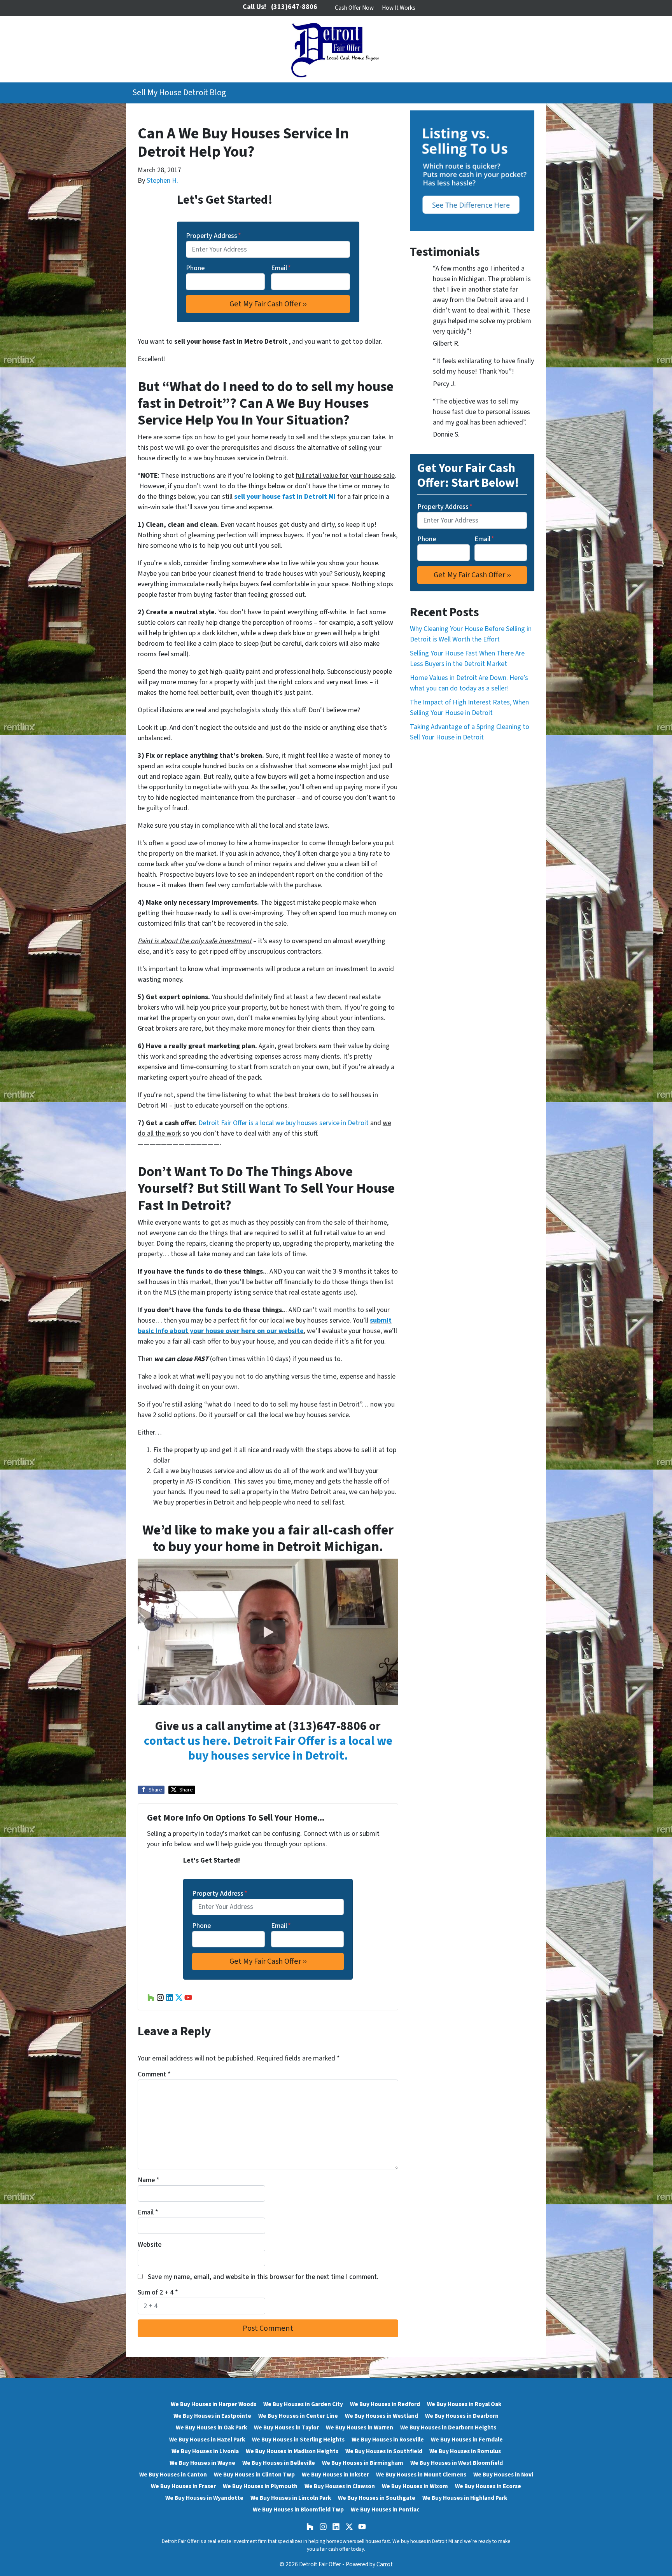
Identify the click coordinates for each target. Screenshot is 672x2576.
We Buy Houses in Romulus (465, 2451)
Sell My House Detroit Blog (179, 93)
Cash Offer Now (354, 8)
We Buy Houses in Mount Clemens (421, 2475)
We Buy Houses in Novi (503, 2475)
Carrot (385, 2564)
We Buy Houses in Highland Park (465, 2498)
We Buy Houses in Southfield (384, 2451)
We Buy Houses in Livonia (205, 2451)
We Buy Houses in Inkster (335, 2475)
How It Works (399, 8)
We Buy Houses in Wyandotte (204, 2498)
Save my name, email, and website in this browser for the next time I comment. (263, 2277)
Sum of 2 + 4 (158, 2292)
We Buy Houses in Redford (385, 2404)
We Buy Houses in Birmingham (363, 2463)
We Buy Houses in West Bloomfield (457, 2463)
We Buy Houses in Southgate (377, 2498)
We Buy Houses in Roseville (388, 2440)
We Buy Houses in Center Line (298, 2416)
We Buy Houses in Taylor (286, 2427)
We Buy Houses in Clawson (340, 2486)
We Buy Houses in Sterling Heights (298, 2440)
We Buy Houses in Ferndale (467, 2440)
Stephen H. (162, 181)
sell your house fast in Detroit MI (285, 497)
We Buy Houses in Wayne (202, 2463)
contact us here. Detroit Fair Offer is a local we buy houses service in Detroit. (268, 1748)
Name (149, 2180)
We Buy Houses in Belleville (279, 2463)
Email (281, 268)
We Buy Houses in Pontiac (385, 2510)
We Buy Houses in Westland (381, 2416)
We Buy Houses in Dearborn (462, 2416)
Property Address (213, 236)
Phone (195, 268)
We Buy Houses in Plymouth (260, 2486)
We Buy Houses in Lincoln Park (291, 2498)
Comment (154, 2074)
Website (150, 2245)
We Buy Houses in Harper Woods (213, 2404)
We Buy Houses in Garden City (303, 2404)
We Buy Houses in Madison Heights (292, 2451)
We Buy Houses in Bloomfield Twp (298, 2510)
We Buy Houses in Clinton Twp (254, 2475)
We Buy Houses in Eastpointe (212, 2416)
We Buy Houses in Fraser (183, 2486)
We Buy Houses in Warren (360, 2427)
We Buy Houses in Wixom (415, 2486)
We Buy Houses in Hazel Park (207, 2440)
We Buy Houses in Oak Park (211, 2427)
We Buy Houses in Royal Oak (464, 2404)
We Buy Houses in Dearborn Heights (448, 2427)
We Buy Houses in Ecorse (488, 2486)
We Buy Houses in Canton (173, 2475)
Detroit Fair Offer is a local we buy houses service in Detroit (283, 1123)
